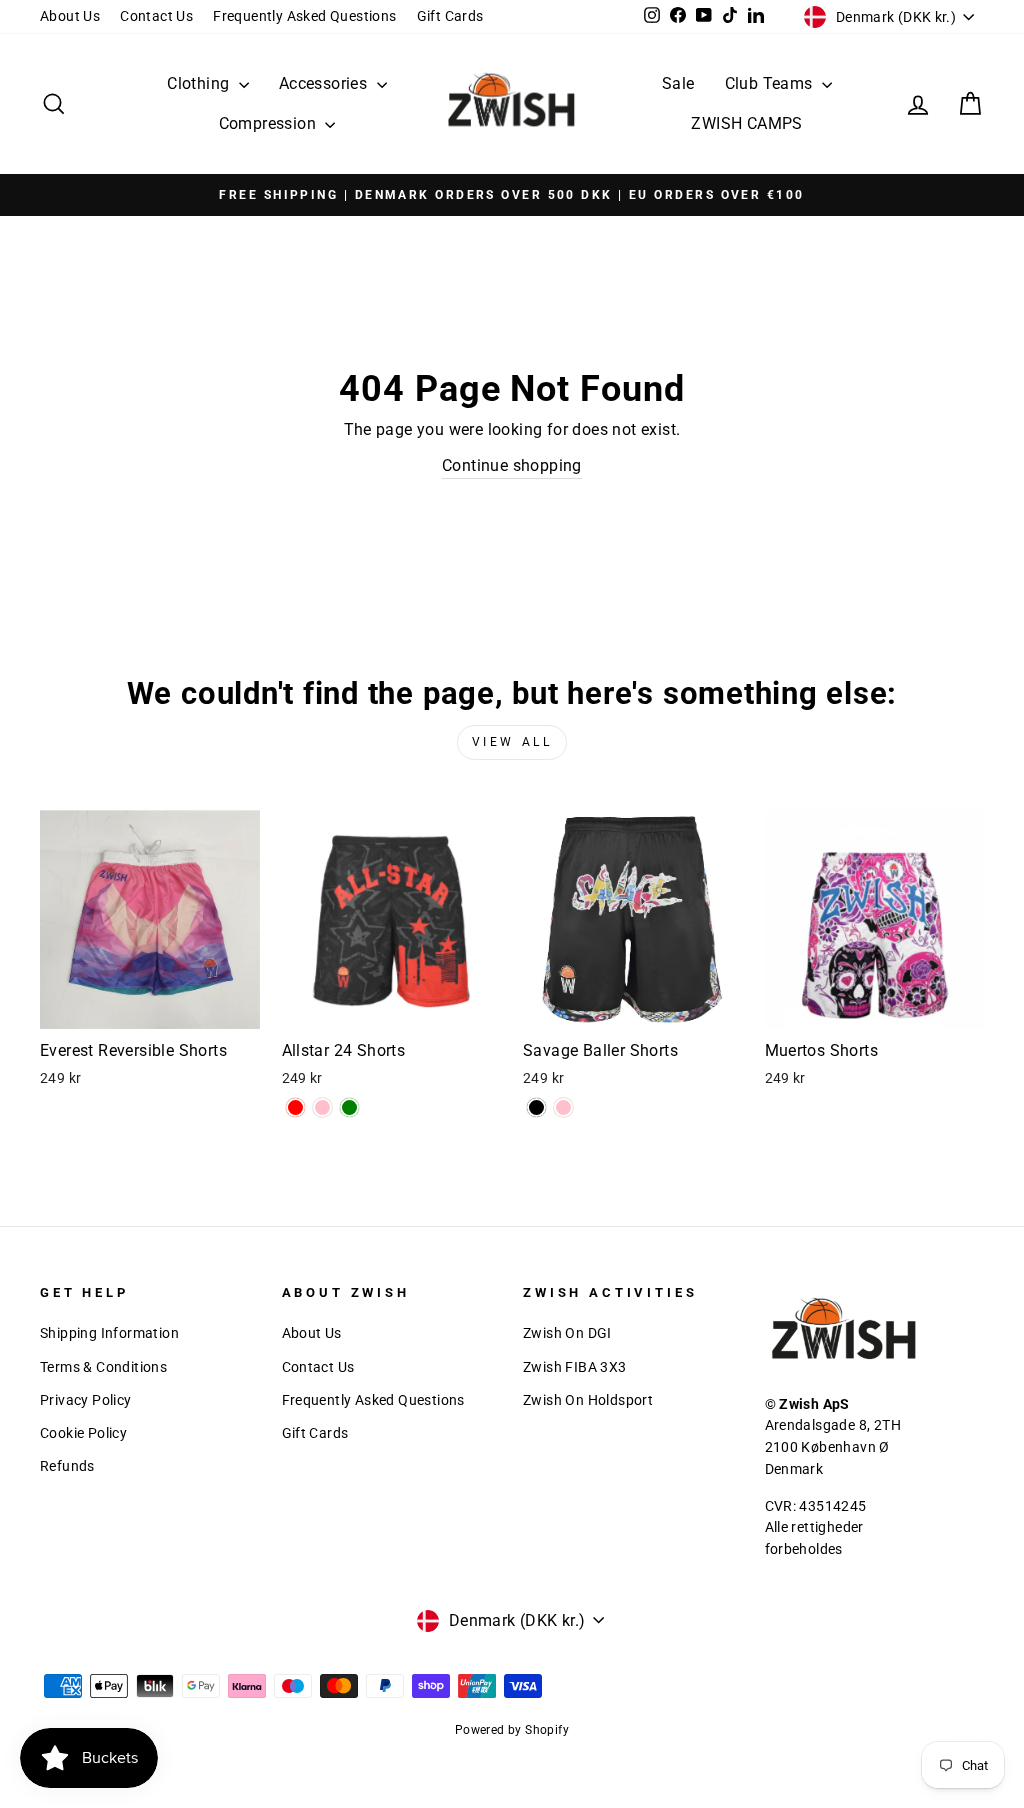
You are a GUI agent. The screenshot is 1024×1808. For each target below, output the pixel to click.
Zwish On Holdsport (588, 1400)
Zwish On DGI (567, 1333)
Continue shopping (512, 465)
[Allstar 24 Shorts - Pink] (322, 1107)
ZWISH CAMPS (746, 123)
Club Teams (771, 83)
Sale (678, 83)
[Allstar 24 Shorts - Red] (295, 1107)
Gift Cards (450, 16)
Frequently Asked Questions (304, 16)
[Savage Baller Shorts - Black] (536, 1107)
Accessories (325, 83)
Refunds (67, 1466)
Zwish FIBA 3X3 (575, 1367)
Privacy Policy (86, 1400)
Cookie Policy (83, 1433)
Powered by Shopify (512, 1730)
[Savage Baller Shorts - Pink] (563, 1107)
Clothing (200, 83)
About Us (70, 16)
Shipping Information (109, 1333)
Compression (270, 123)
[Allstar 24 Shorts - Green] (349, 1107)
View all (512, 742)
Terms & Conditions (103, 1367)
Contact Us (156, 16)
